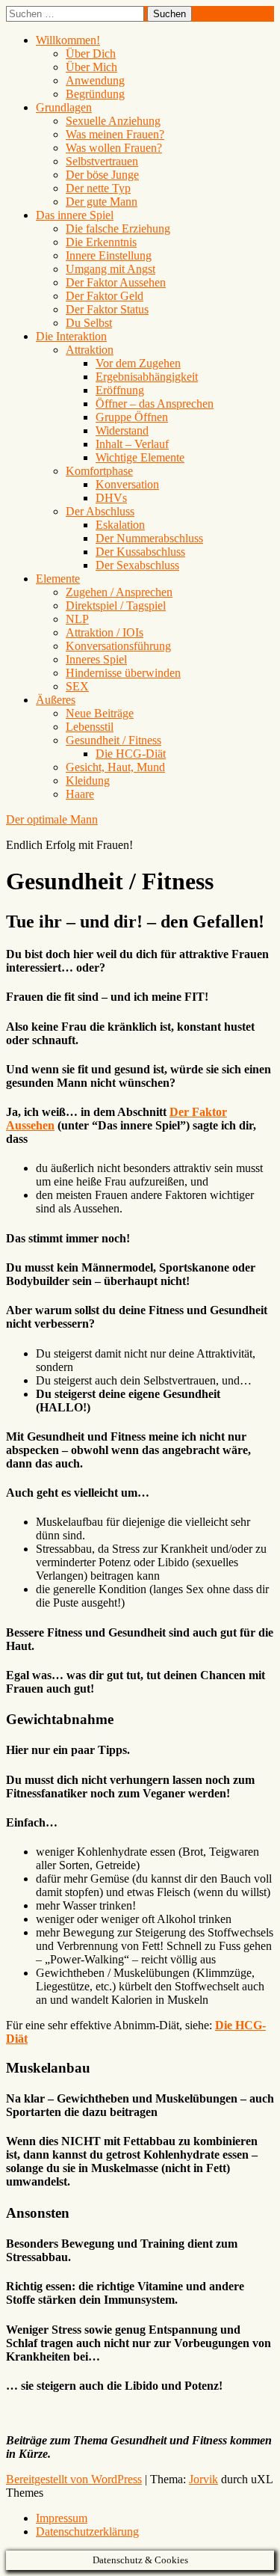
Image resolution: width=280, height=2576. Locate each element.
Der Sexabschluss (137, 565)
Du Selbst (89, 323)
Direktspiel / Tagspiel (116, 605)
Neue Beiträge (100, 713)
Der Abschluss (100, 511)
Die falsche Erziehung (118, 229)
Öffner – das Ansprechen (155, 404)
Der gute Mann (102, 202)
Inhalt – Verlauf (132, 444)
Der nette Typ (98, 188)
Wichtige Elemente (140, 457)
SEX (77, 686)
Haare (80, 794)
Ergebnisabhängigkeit (147, 377)
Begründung (95, 94)
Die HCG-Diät (131, 754)
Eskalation (120, 525)
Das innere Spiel (75, 215)
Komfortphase (99, 471)
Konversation (127, 484)
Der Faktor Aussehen (116, 282)
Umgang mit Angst (111, 269)
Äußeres (56, 700)
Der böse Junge (102, 175)
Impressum (62, 2518)
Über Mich (91, 67)
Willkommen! (68, 40)
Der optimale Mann (52, 819)
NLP (77, 619)
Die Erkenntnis (101, 242)
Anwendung (95, 80)
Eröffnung (120, 390)
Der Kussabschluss (140, 552)
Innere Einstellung (109, 255)
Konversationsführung (118, 646)
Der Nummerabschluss (149, 538)
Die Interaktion (71, 336)
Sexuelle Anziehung (113, 121)
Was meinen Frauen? (115, 134)
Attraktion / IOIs (105, 632)
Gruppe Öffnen (132, 417)
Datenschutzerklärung (87, 2531)
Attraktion (90, 350)
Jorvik (203, 2479)
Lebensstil (90, 727)
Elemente (58, 579)
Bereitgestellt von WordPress (74, 2479)
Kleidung (88, 781)
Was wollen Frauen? (114, 148)
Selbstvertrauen (102, 161)
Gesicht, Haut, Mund (115, 767)
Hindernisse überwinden (123, 673)
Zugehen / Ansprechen (119, 592)
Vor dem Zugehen (138, 363)
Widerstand (122, 430)
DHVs (111, 498)
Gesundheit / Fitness (113, 740)
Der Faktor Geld (105, 296)
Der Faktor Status (107, 309)
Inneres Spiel (96, 659)
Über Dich (91, 53)
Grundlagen (64, 107)
